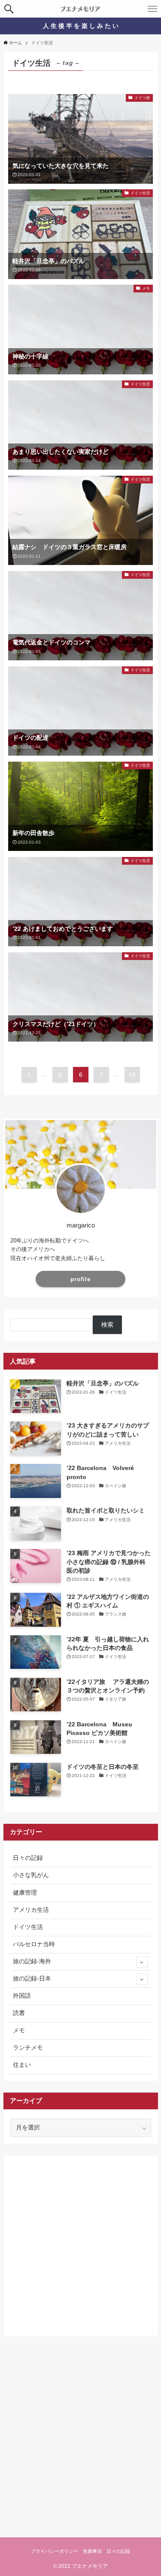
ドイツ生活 (28, 1927)
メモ (19, 2031)
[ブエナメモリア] (80, 9)
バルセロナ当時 (34, 1944)
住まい (22, 2065)
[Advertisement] (80, 2243)
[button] (9, 9)
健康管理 (25, 1893)
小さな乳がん (31, 1875)
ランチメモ (28, 2048)
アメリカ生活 (31, 1910)
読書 (19, 2013)
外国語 (22, 1996)
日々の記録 (28, 1858)
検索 (107, 1325)
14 (132, 1075)
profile (80, 1279)
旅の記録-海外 (32, 1961)
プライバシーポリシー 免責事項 (66, 2551)
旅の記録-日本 (32, 1979)
